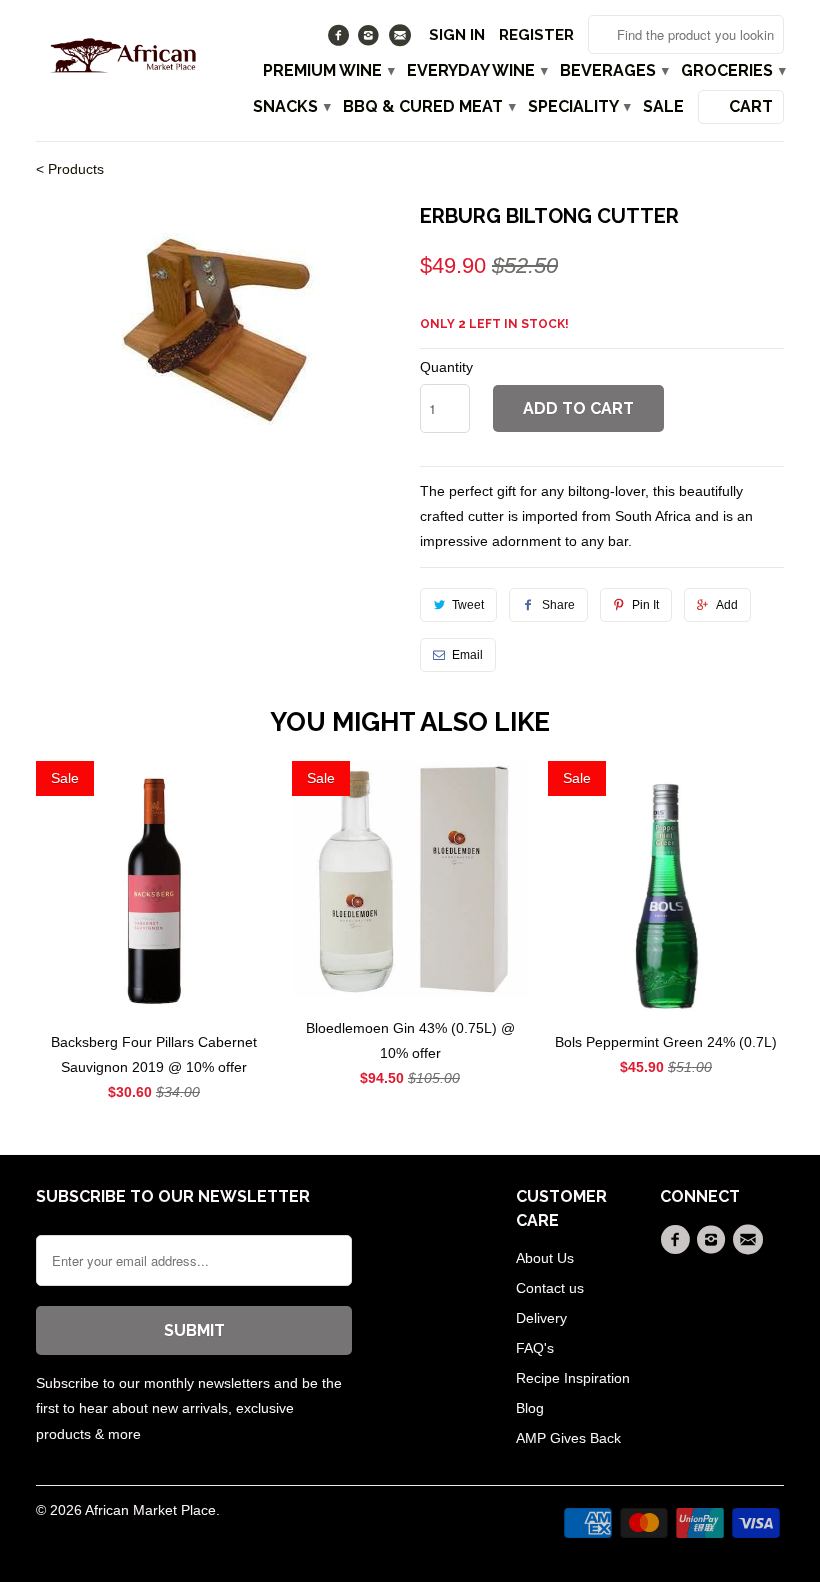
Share (558, 605)
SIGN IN (457, 35)
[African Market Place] (122, 53)
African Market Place (150, 1510)
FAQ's (535, 1348)
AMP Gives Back (568, 1438)
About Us (545, 1258)
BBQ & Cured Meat (428, 107)
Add (727, 605)
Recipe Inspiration (573, 1378)
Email (467, 655)
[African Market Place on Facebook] (340, 40)
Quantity (446, 367)
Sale (663, 107)
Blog (530, 1408)
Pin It (645, 605)
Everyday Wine (476, 71)
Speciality (578, 107)
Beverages (613, 71)
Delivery (541, 1318)
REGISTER (536, 35)
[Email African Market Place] (401, 40)
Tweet (468, 605)
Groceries (732, 71)
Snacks (291, 107)
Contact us (550, 1288)
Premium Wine (328, 71)
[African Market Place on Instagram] (371, 40)
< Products (70, 169)
